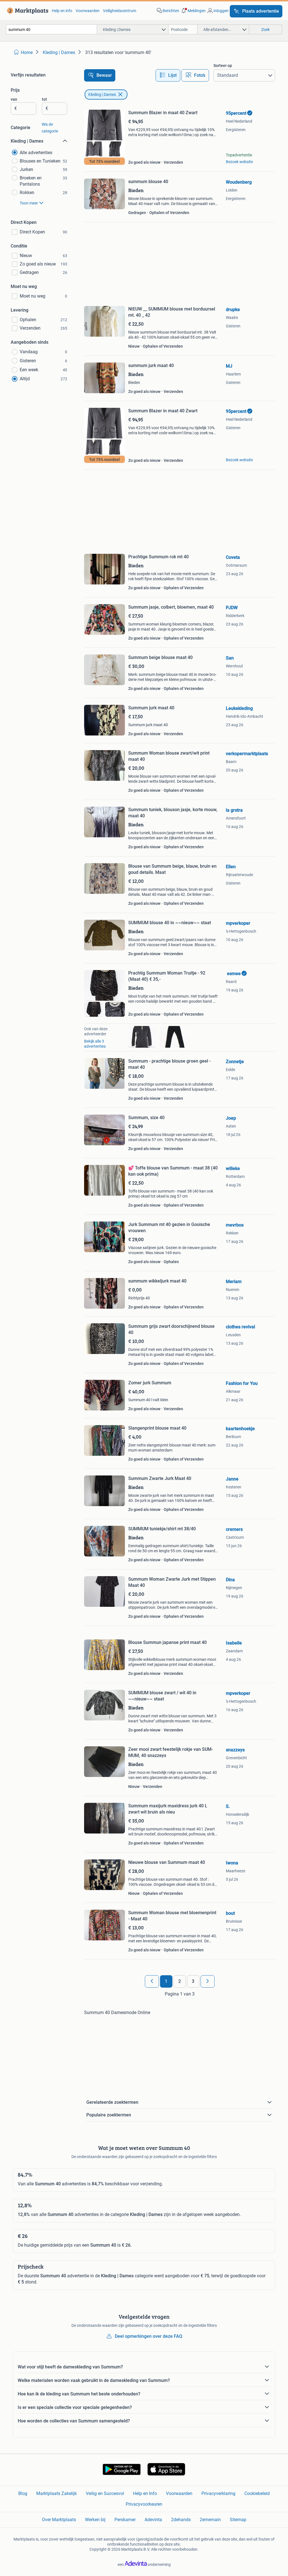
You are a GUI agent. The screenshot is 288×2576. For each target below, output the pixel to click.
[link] (27, 11)
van (14, 99)
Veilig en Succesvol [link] (105, 2493)
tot (44, 99)
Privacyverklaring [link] (218, 2493)
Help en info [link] (62, 11)
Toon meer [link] (29, 203)
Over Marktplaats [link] (59, 2520)
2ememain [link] (210, 2520)
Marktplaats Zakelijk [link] (57, 2493)
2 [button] (180, 1981)
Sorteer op (223, 66)
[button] (193, 11)
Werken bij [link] (95, 2520)
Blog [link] (23, 2493)
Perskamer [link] (125, 2520)
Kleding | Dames (102, 95)
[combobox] (51, 29)
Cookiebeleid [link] (257, 2493)
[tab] (168, 75)
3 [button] (193, 1981)
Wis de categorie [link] (50, 128)
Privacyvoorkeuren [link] (144, 2504)
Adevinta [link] (153, 2520)
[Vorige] (152, 1981)
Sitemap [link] (238, 2520)
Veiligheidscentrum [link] (120, 11)
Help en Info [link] (145, 2493)
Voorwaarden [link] (88, 11)
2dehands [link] (181, 2520)
